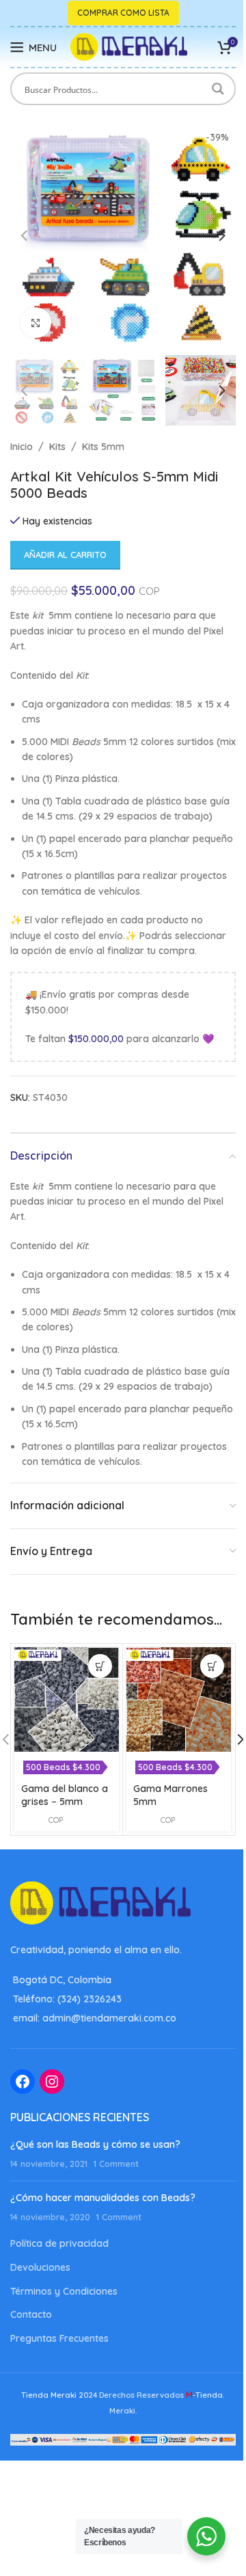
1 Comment (116, 2164)
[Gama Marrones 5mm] (179, 1699)
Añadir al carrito (65, 555)
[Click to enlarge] (36, 323)
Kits (57, 447)
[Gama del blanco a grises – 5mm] (67, 1699)
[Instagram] (52, 2082)
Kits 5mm (103, 447)
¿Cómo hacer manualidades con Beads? (103, 2198)
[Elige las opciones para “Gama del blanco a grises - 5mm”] (100, 1666)
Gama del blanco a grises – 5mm (65, 1795)
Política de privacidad (59, 2243)
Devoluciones (40, 2267)
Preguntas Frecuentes (59, 2338)
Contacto (31, 2314)
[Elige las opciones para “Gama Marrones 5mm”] (212, 1666)
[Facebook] (23, 2082)
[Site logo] (129, 46)
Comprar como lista (123, 13)
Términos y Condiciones (64, 2291)
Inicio (22, 447)
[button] (24, 236)
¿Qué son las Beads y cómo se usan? (95, 2144)
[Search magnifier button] (219, 89)
